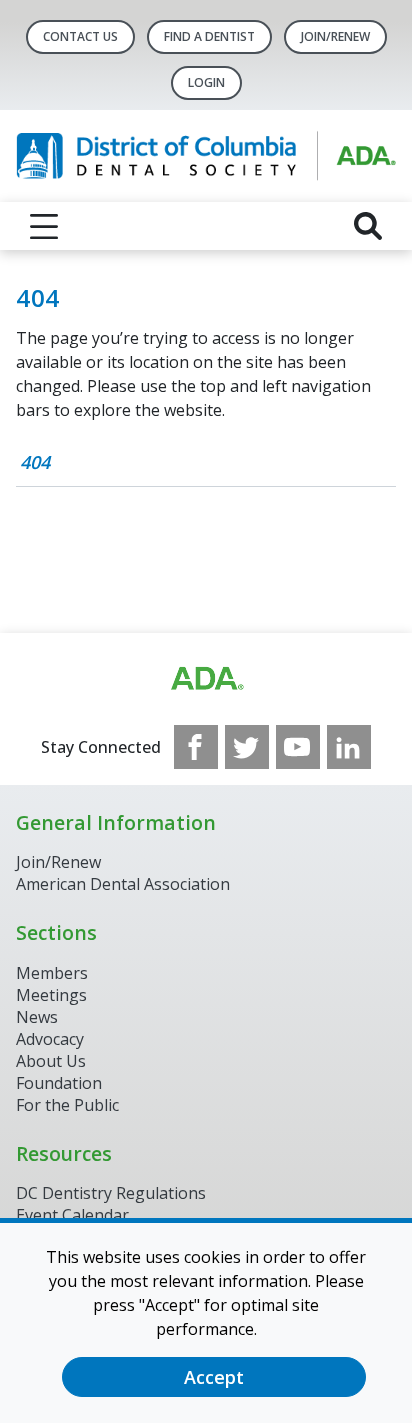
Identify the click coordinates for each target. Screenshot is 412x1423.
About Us (51, 1061)
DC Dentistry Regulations (111, 1193)
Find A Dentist (209, 36)
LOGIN (206, 82)
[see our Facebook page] (196, 747)
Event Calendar (72, 1215)
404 (35, 462)
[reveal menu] (44, 226)
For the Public (67, 1105)
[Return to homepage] (206, 156)
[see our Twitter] (247, 747)
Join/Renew (335, 36)
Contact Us (80, 36)
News (37, 1017)
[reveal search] (368, 226)
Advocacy (50, 1039)
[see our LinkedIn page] (349, 747)
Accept (214, 1377)
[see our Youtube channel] (298, 747)
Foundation (59, 1083)
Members (52, 973)
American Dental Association (123, 884)
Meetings (51, 995)
